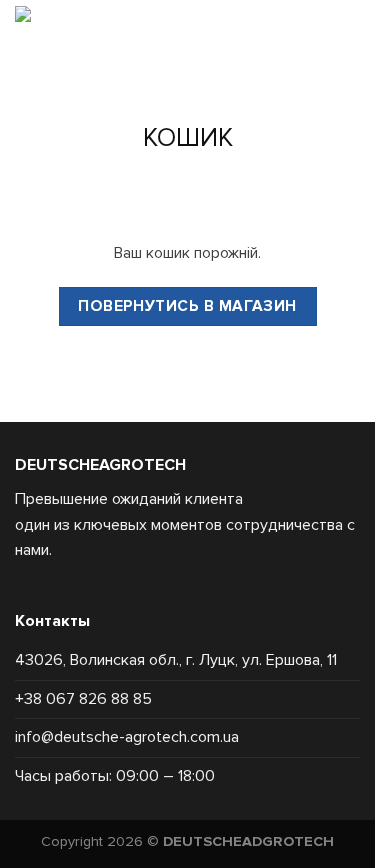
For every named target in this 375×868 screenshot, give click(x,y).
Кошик (188, 138)
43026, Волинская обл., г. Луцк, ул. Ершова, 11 (176, 660)
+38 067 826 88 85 (83, 699)
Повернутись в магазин (187, 306)
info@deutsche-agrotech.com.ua (127, 737)
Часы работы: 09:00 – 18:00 (115, 776)
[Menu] (251, 38)
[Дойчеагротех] (92, 38)
